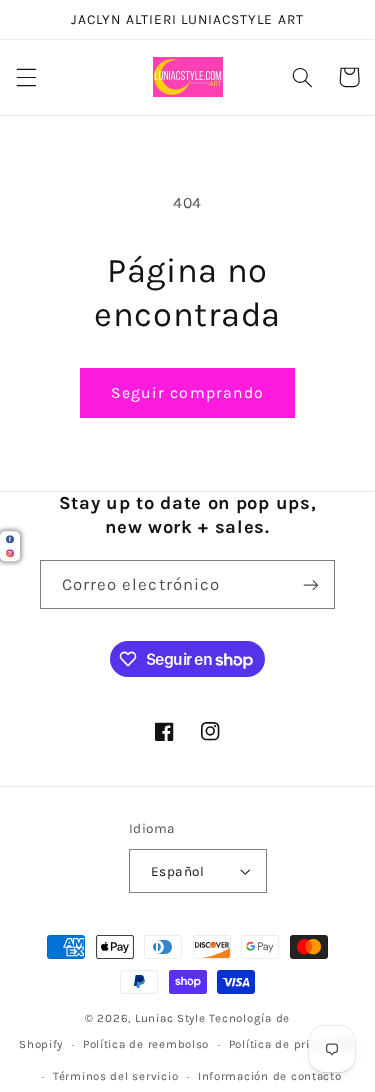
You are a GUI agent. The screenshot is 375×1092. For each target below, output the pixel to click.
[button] (26, 77)
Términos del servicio (115, 1076)
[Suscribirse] (311, 584)
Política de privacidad (292, 1044)
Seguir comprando (187, 393)
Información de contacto (270, 1076)
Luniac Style (170, 1018)
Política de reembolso (146, 1044)
